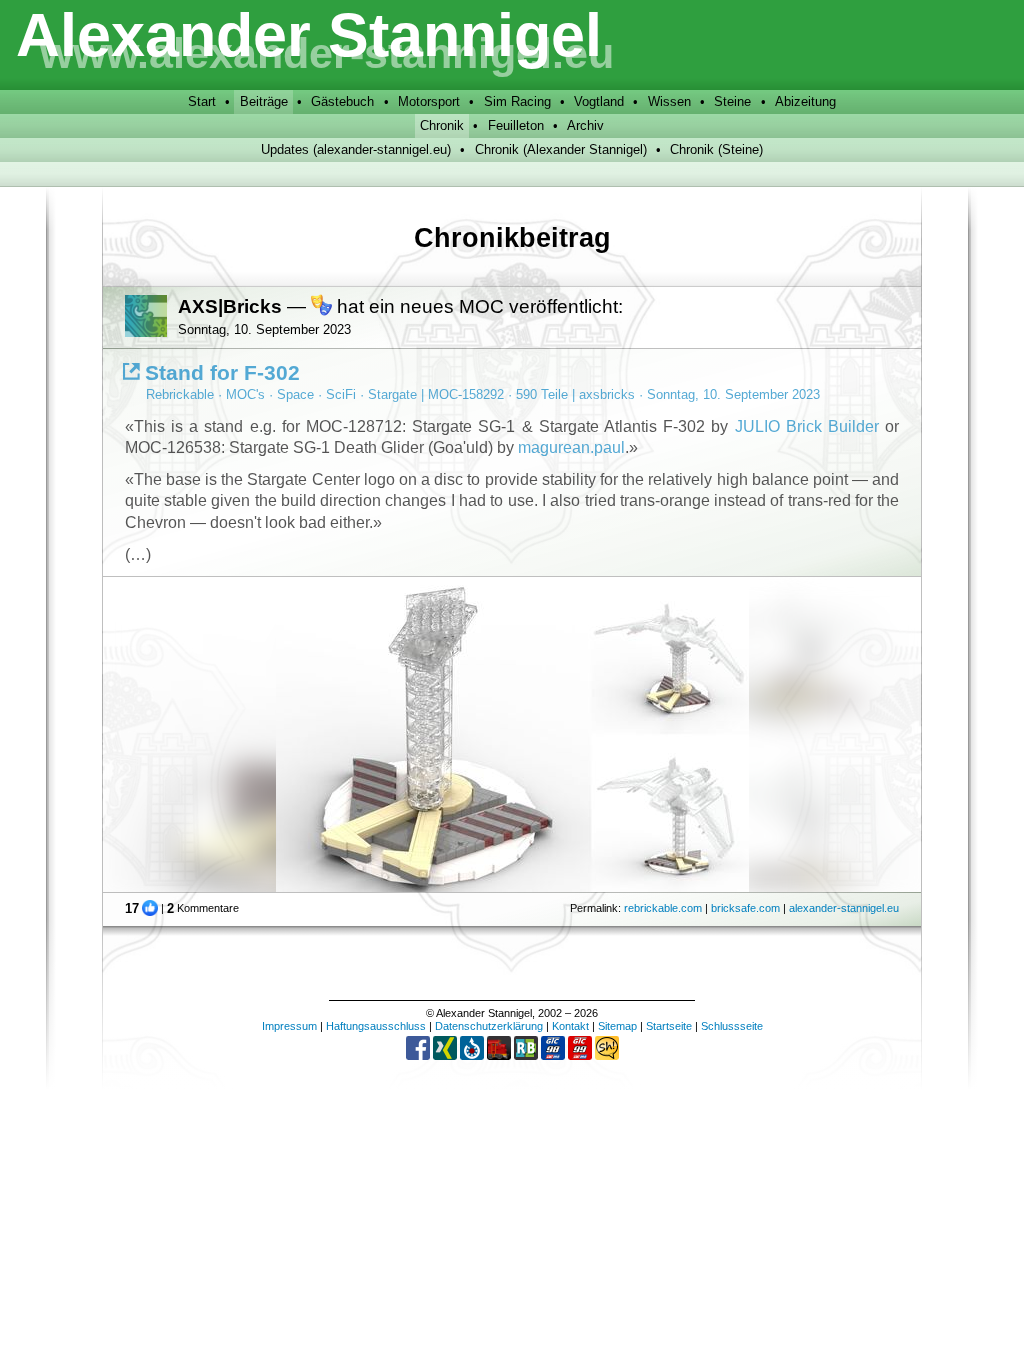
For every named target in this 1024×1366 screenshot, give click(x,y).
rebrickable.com (663, 908)
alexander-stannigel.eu (844, 908)
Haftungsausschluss (376, 1026)
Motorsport (429, 101)
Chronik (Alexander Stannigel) (561, 149)
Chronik (442, 125)
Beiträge (264, 101)
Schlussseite (732, 1026)
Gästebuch (342, 101)
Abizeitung (805, 101)
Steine (732, 101)
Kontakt (570, 1026)
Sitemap (617, 1026)
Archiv (585, 125)
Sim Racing (517, 101)
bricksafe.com (745, 908)
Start (202, 101)
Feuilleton (516, 125)
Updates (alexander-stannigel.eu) (356, 149)
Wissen (669, 101)
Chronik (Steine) (716, 149)
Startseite (669, 1026)
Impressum (289, 1026)
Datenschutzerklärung (489, 1026)
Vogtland (599, 101)
